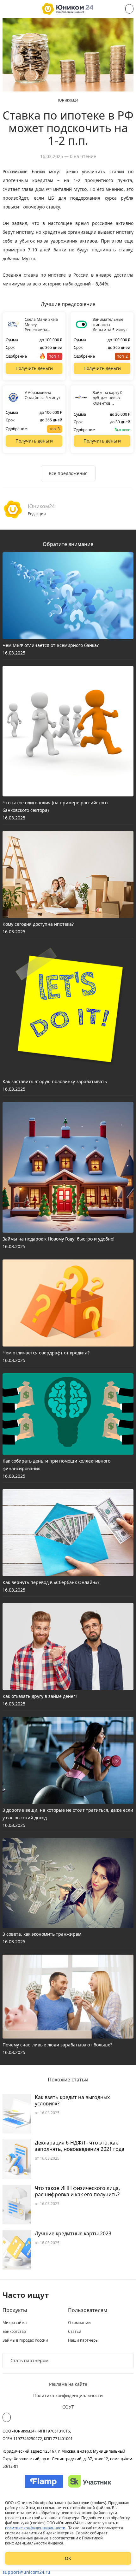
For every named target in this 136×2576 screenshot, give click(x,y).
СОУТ (68, 2407)
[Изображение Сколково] (90, 2481)
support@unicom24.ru (26, 2572)
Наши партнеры (83, 2340)
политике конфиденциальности (36, 2528)
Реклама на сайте (68, 2384)
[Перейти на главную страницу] (68, 9)
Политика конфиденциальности (68, 2395)
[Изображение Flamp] (44, 2481)
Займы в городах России (25, 2340)
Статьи (75, 2332)
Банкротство (14, 2332)
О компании (79, 2323)
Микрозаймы (15, 2323)
